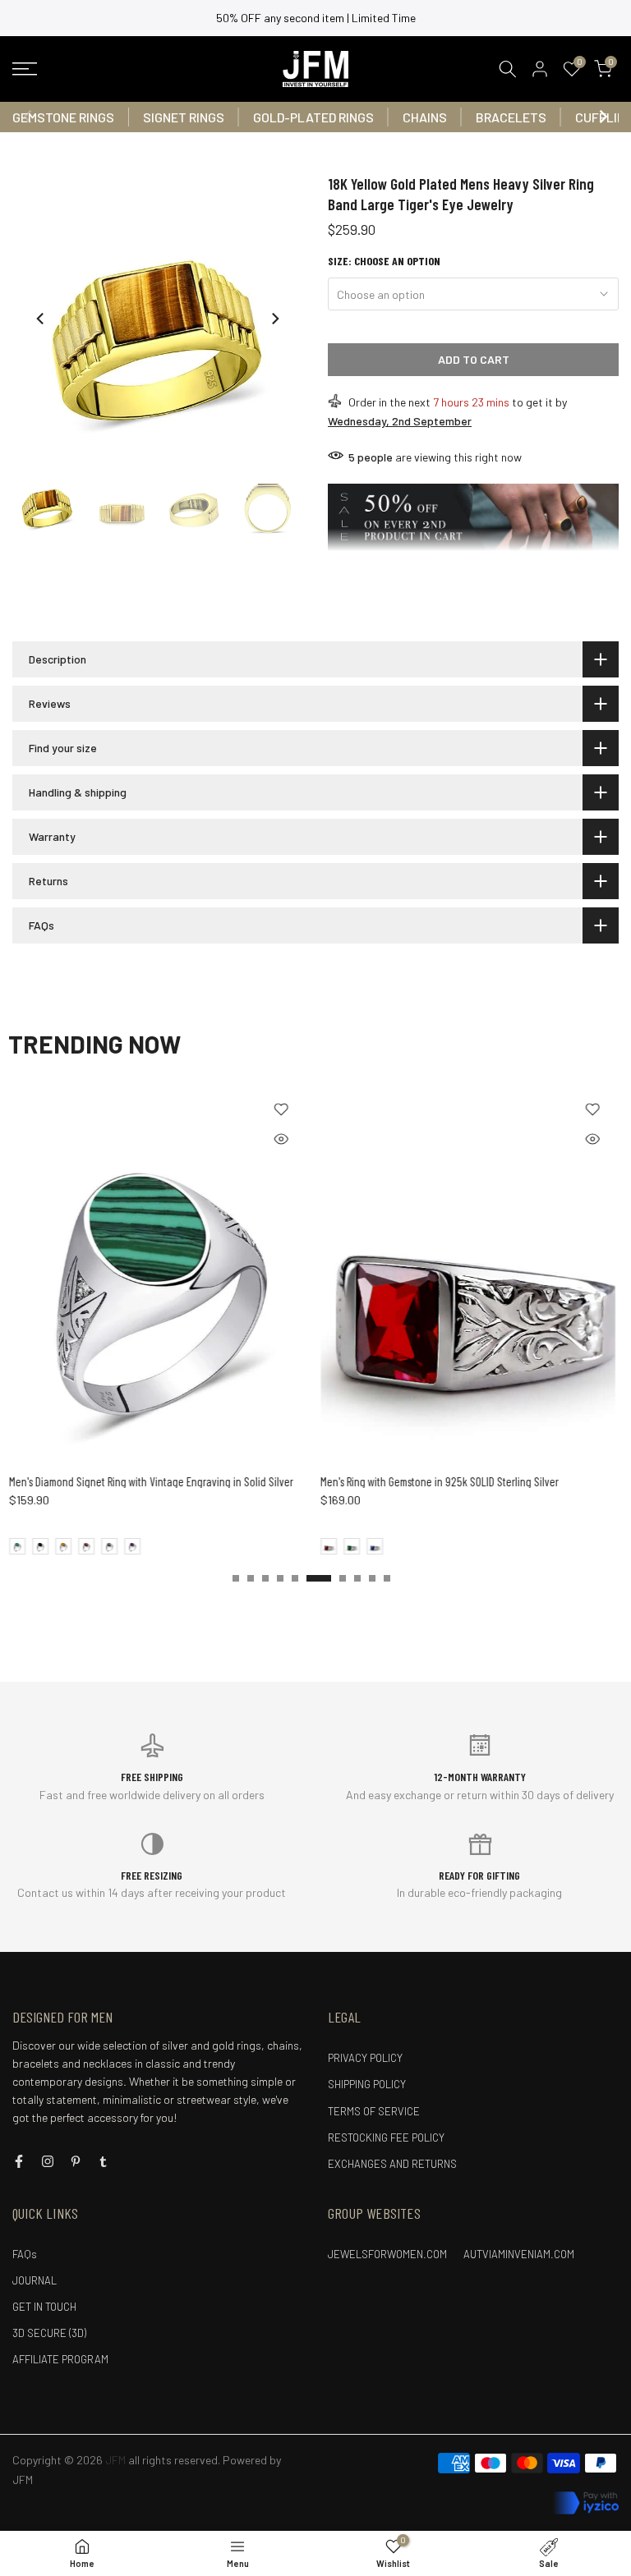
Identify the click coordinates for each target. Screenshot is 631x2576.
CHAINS (425, 117)
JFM (23, 2480)
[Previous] (29, 117)
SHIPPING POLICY (367, 2084)
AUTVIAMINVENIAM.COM (519, 2254)
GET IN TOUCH (44, 2307)
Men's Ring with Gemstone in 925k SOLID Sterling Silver (439, 1481)
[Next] (602, 117)
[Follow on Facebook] (19, 2161)
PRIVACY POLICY (365, 2058)
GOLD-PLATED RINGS (313, 117)
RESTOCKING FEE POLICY (386, 2137)
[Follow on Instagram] (48, 2161)
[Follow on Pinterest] (76, 2161)
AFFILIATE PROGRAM (60, 2359)
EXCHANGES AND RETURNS (392, 2164)
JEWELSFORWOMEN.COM (387, 2254)
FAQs (25, 2254)
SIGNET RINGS (184, 117)
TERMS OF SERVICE (374, 2111)
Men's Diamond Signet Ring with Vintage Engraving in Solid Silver (150, 1481)
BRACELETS (511, 117)
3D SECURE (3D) (49, 2333)
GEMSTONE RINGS (63, 117)
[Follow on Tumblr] (103, 2161)
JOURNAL (35, 2280)
